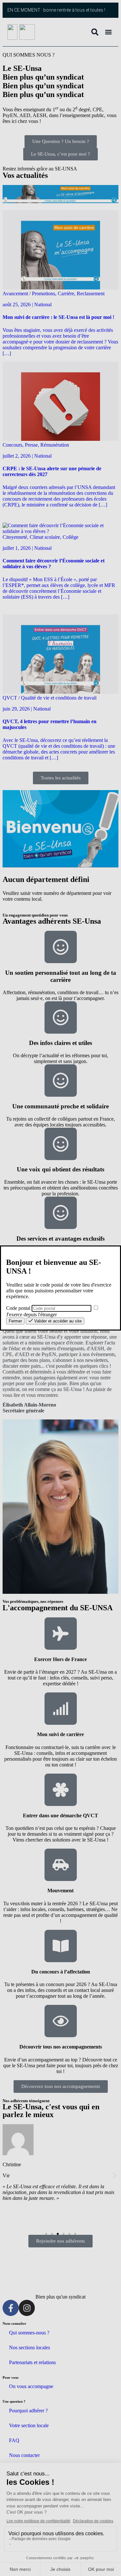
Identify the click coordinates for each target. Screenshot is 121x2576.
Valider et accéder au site (57, 1321)
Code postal (18, 1308)
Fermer (15, 1321)
